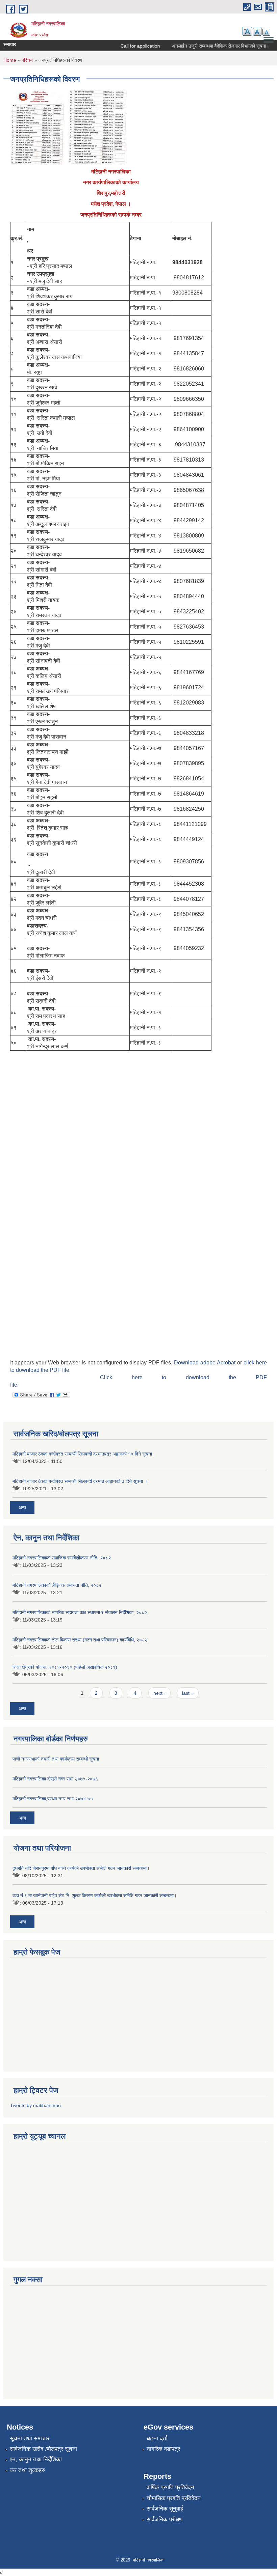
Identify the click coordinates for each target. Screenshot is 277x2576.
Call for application (126, 46)
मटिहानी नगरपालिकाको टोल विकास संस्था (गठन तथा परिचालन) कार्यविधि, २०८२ (80, 1640)
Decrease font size (266, 32)
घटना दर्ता (157, 2439)
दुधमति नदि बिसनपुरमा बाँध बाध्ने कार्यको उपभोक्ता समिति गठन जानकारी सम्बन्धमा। (81, 1868)
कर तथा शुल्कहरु (28, 2470)
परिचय (27, 60)
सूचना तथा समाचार (30, 2439)
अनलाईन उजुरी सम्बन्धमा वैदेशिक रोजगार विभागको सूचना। (206, 46)
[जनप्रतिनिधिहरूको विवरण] (37, 127)
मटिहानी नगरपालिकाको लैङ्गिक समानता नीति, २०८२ (57, 1585)
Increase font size (247, 31)
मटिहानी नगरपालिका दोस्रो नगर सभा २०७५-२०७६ (55, 1779)
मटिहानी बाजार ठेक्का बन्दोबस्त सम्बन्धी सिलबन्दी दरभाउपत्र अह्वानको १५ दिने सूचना (82, 1454)
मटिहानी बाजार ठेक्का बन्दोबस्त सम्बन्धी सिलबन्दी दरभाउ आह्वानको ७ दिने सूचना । (80, 1481)
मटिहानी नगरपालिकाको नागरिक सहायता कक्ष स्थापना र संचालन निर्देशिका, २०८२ (80, 1612)
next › (159, 1693)
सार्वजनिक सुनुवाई (165, 2509)
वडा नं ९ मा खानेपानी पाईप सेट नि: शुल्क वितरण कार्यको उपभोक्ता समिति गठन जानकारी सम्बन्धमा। (95, 1895)
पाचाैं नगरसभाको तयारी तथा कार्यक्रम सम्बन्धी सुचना (56, 1759)
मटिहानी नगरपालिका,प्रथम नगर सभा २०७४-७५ (53, 1799)
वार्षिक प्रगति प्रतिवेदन (170, 2487)
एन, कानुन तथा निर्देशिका (36, 2459)
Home (10, 60)
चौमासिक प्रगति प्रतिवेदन (174, 2498)
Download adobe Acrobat (206, 1363)
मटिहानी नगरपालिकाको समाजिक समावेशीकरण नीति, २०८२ (62, 1558)
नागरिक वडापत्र (163, 2449)
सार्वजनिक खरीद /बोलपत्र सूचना (43, 2449)
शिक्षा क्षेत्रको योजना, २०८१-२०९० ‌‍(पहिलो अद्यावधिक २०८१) (65, 1667)
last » (188, 1693)
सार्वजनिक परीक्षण (165, 2519)
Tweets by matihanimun (35, 2105)
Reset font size (257, 32)
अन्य (22, 1507)
